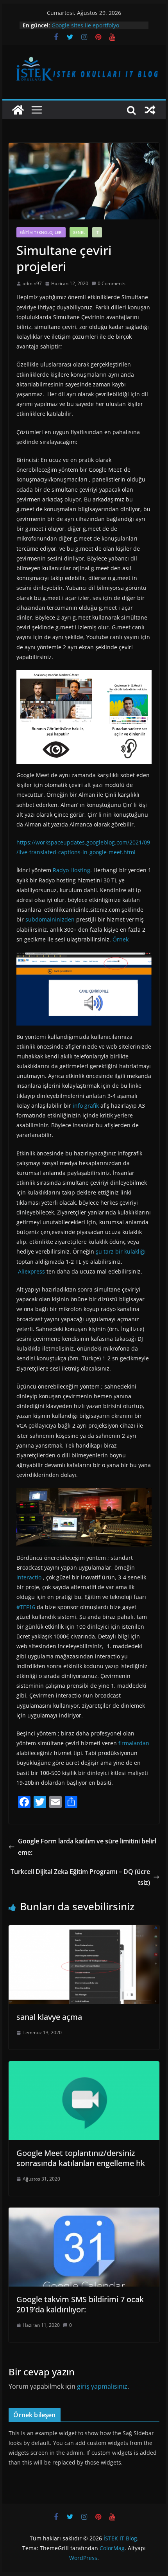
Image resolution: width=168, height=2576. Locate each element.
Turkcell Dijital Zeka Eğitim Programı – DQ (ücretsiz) (80, 1877)
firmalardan (133, 1743)
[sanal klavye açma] (84, 1931)
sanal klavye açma (49, 2017)
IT (97, 232)
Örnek (120, 939)
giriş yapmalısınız (102, 2386)
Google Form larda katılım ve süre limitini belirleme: (87, 1847)
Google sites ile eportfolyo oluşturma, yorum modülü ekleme (96, 29)
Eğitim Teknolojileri (41, 232)
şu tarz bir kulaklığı (120, 1251)
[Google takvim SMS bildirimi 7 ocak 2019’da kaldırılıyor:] (84, 2213)
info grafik (85, 1106)
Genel (79, 232)
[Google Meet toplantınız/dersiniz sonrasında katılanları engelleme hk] (84, 2067)
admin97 (32, 283)
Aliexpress (31, 1271)
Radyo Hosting (71, 870)
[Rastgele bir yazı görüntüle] (150, 110)
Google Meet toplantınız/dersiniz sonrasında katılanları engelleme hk (81, 2158)
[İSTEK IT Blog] (18, 110)
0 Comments (112, 283)
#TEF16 (26, 1607)
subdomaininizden (49, 919)
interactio (29, 1577)
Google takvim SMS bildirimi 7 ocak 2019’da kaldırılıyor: (80, 2304)
